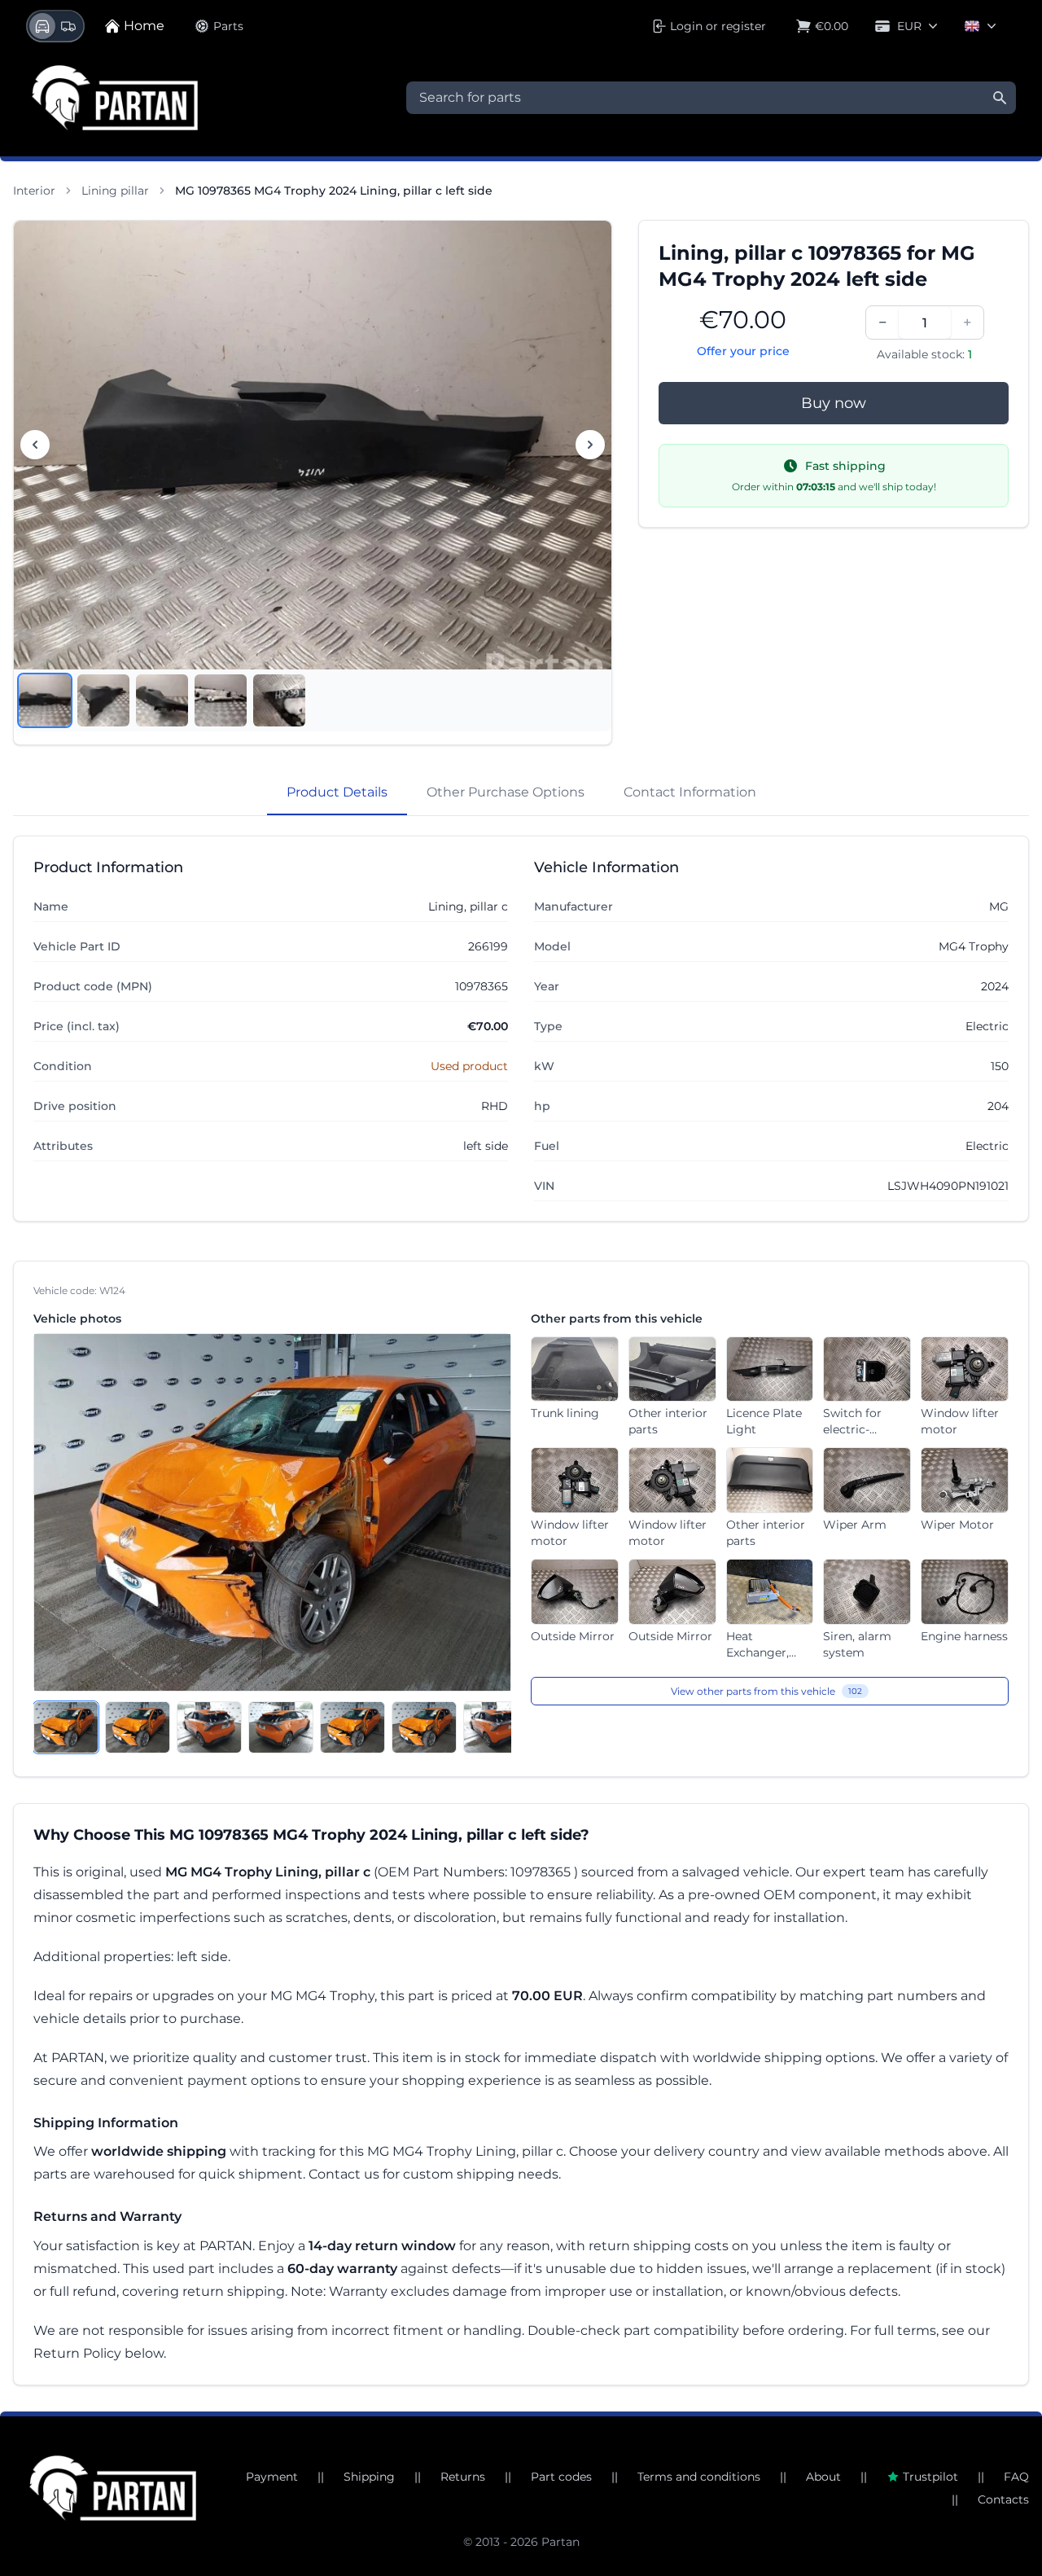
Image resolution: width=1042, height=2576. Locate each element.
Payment (272, 2477)
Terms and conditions (699, 2477)
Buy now (834, 403)
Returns (463, 2477)
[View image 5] (279, 700)
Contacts (1003, 2499)
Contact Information (690, 792)
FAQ (1016, 2477)
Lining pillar (115, 191)
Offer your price (743, 351)
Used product (469, 1066)
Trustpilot (930, 2477)
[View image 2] (103, 700)
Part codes (561, 2477)
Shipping (369, 2477)
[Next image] (590, 445)
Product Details (337, 792)
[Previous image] (35, 445)
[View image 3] (162, 700)
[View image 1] (45, 700)
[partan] (113, 2488)
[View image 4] (221, 700)
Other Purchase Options (506, 792)
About (823, 2477)
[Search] (1000, 98)
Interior (34, 191)
